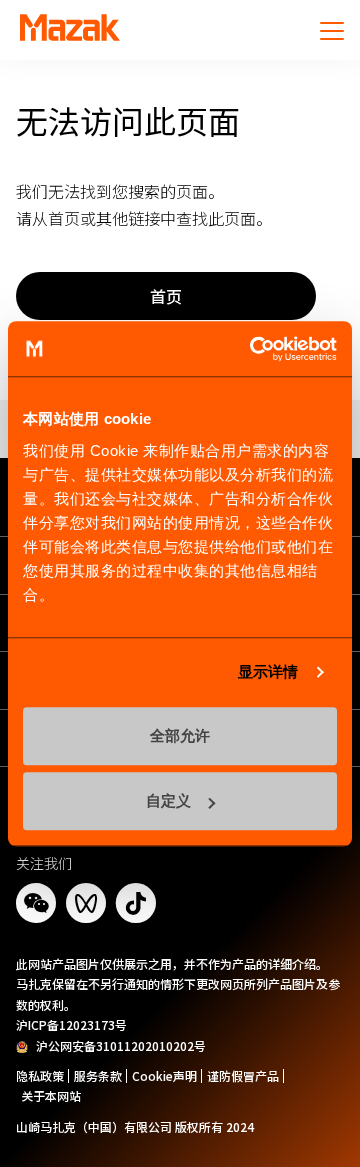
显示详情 (268, 671)
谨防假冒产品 (243, 1075)
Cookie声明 (164, 1075)
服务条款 (98, 1075)
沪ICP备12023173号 (71, 1024)
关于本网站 (51, 1095)
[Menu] (332, 30)
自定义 (168, 800)
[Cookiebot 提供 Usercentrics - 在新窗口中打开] (254, 349)
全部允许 (180, 735)
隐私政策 (40, 1075)
